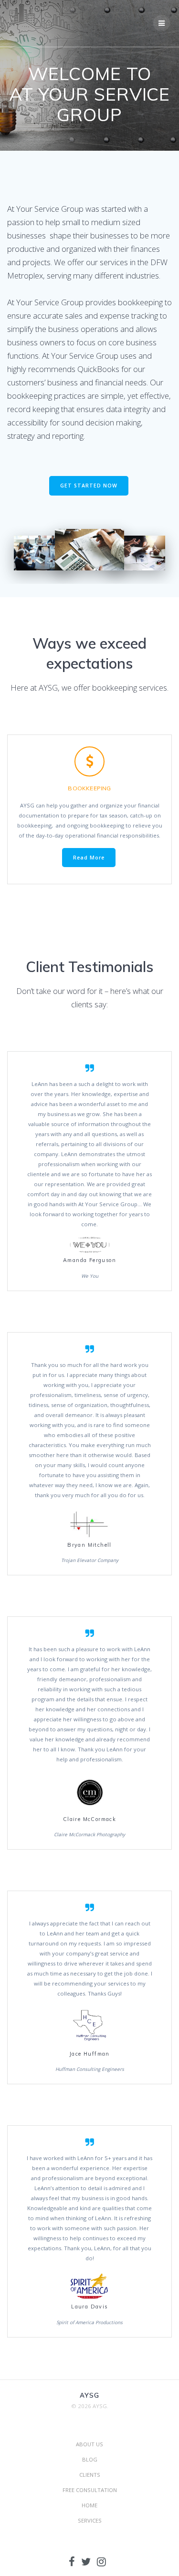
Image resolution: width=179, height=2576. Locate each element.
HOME (89, 2505)
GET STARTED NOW (89, 486)
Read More (89, 858)
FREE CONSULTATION (90, 2490)
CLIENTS (90, 2475)
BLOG (90, 2459)
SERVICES (90, 2520)
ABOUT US (89, 2444)
